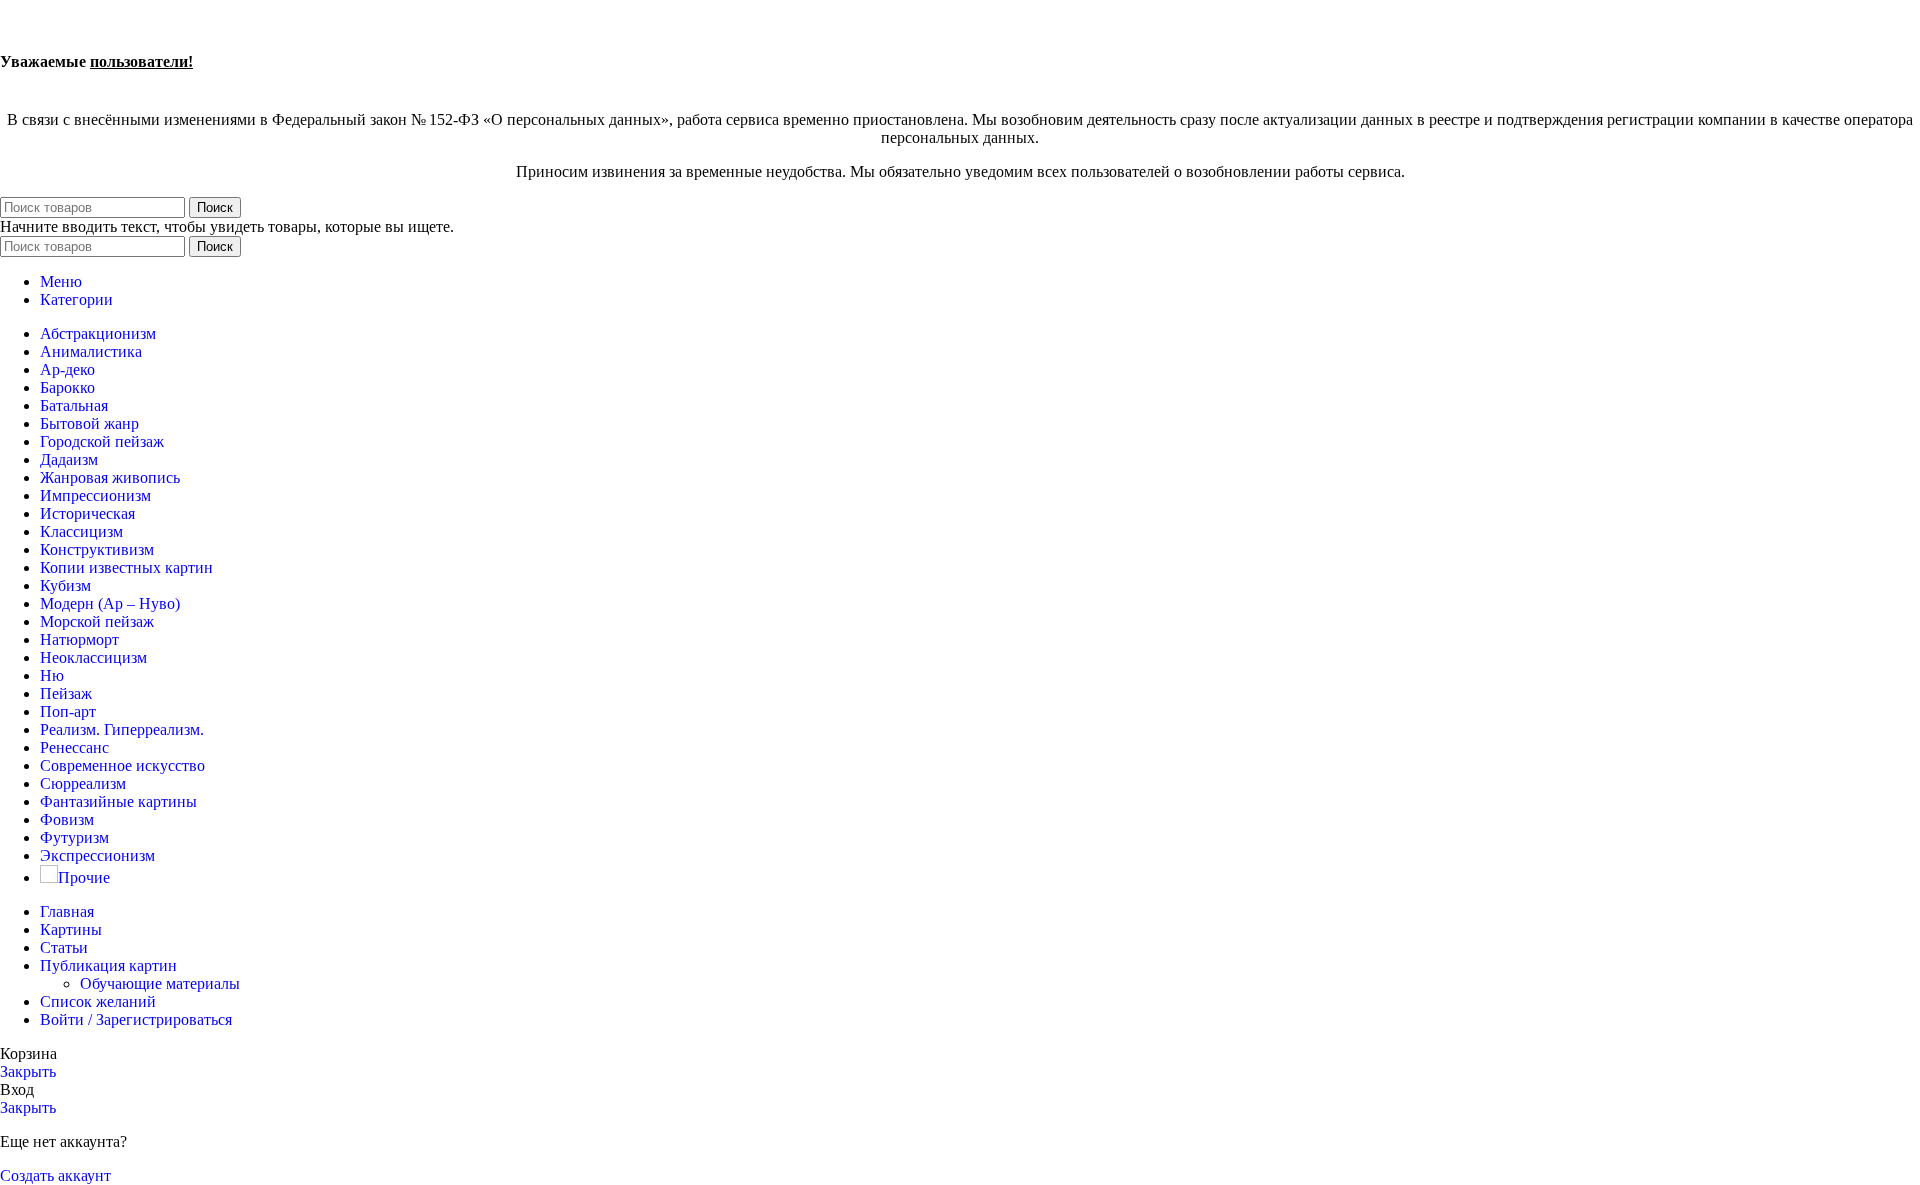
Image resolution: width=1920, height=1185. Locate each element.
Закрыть (28, 1071)
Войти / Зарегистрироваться (136, 1019)
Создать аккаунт (55, 1175)
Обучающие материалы (160, 983)
